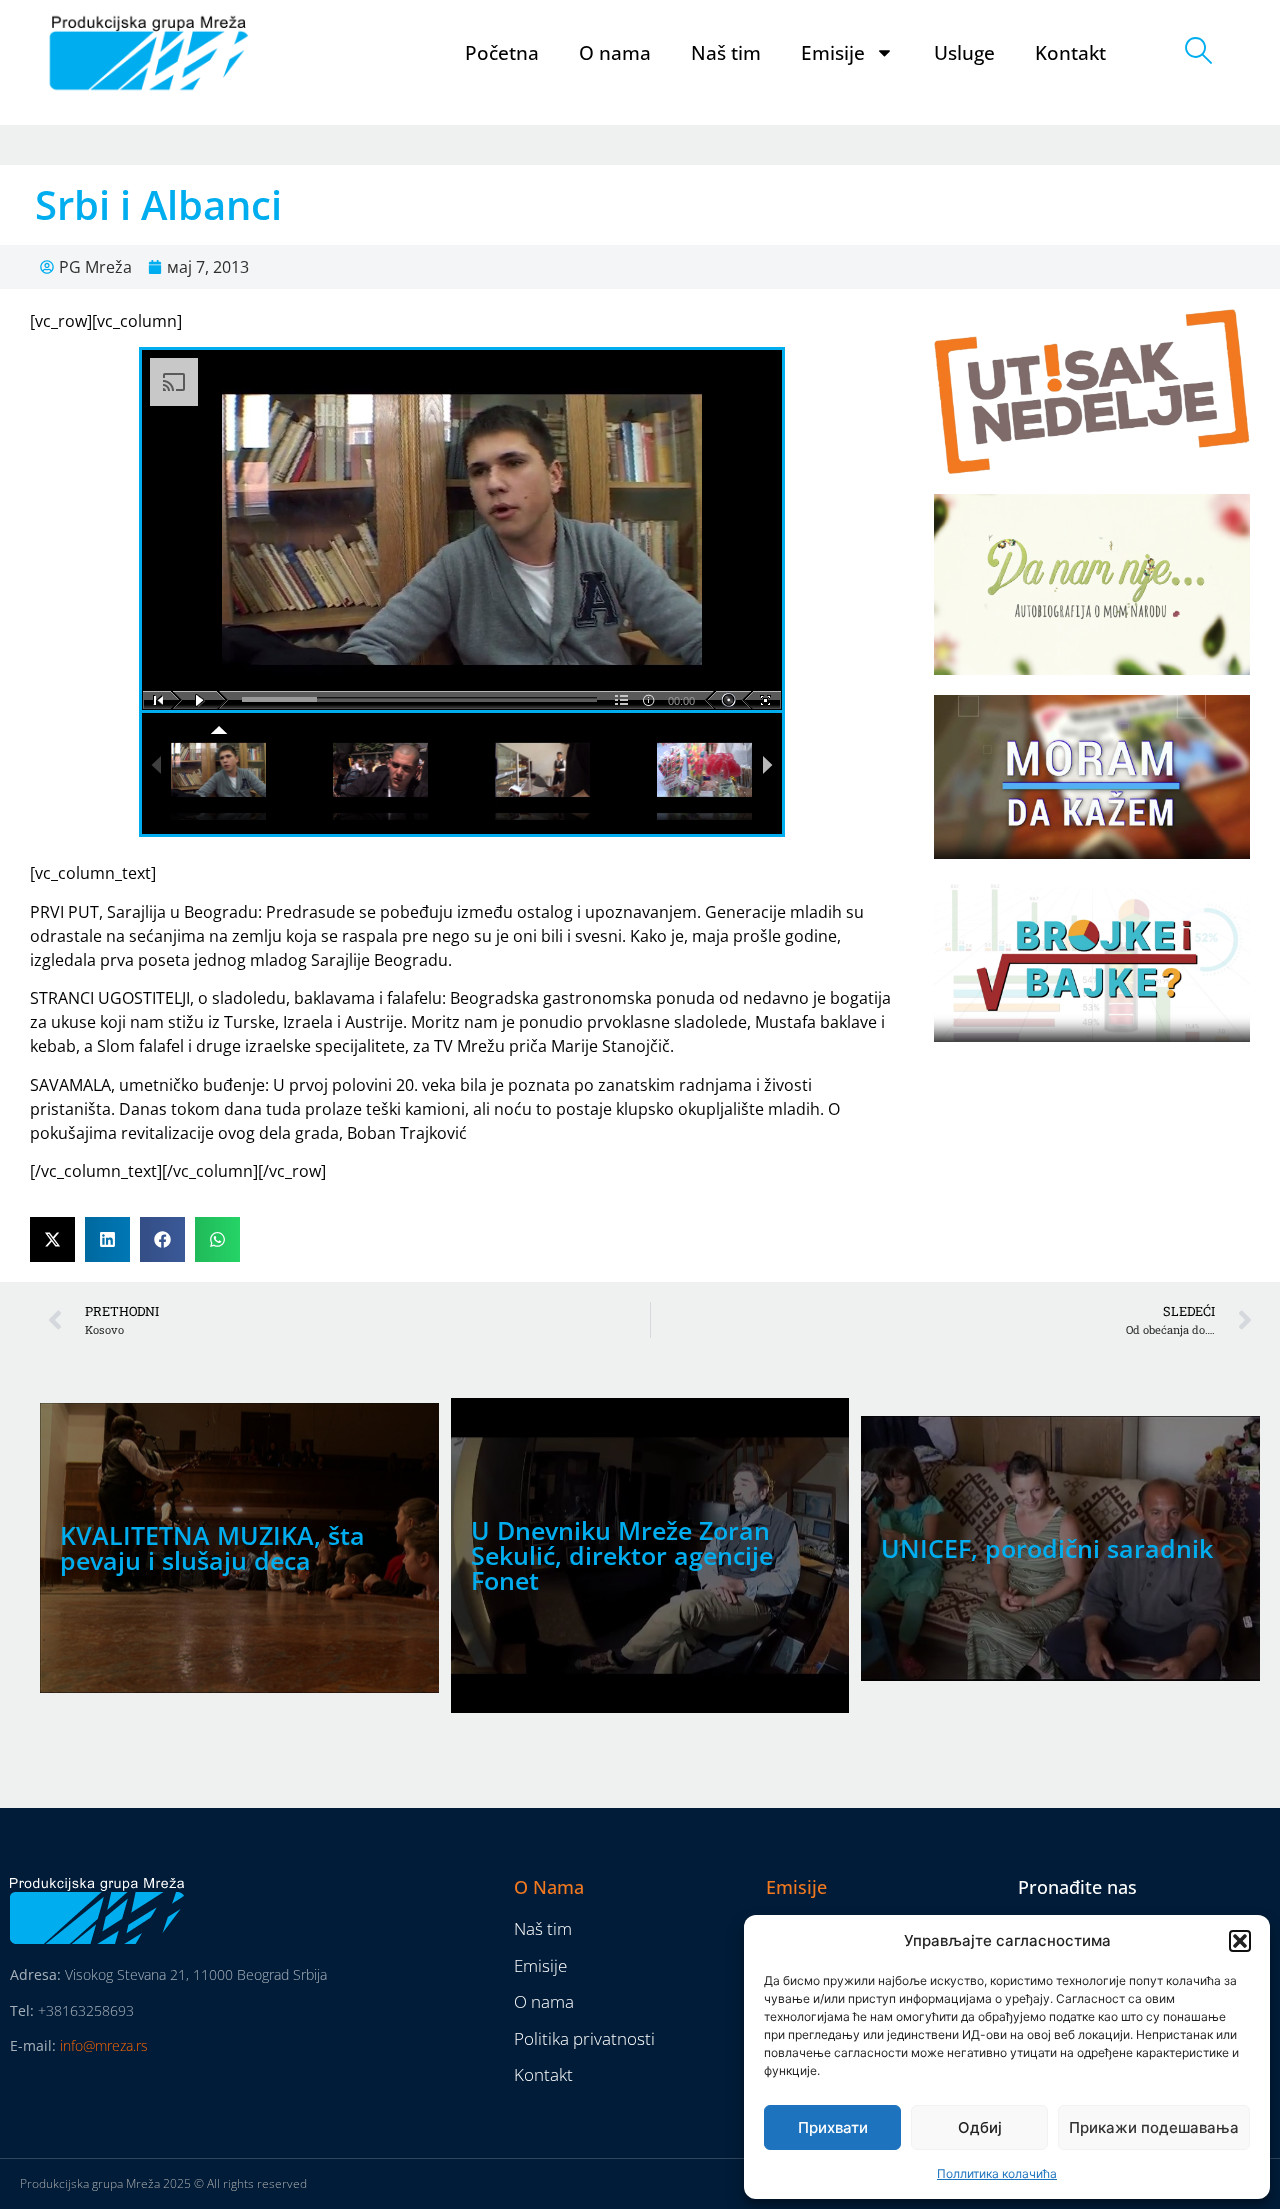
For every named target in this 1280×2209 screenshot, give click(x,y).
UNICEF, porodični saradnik (1047, 1548)
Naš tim (726, 53)
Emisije (833, 53)
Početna (502, 53)
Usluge (964, 53)
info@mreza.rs (104, 2045)
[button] (1240, 1941)
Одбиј (980, 2127)
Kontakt (1070, 53)
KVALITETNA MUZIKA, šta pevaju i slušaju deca (212, 1547)
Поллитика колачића (997, 2173)
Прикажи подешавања (1154, 2127)
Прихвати (833, 2127)
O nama (615, 53)
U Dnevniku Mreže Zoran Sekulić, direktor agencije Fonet (622, 1555)
